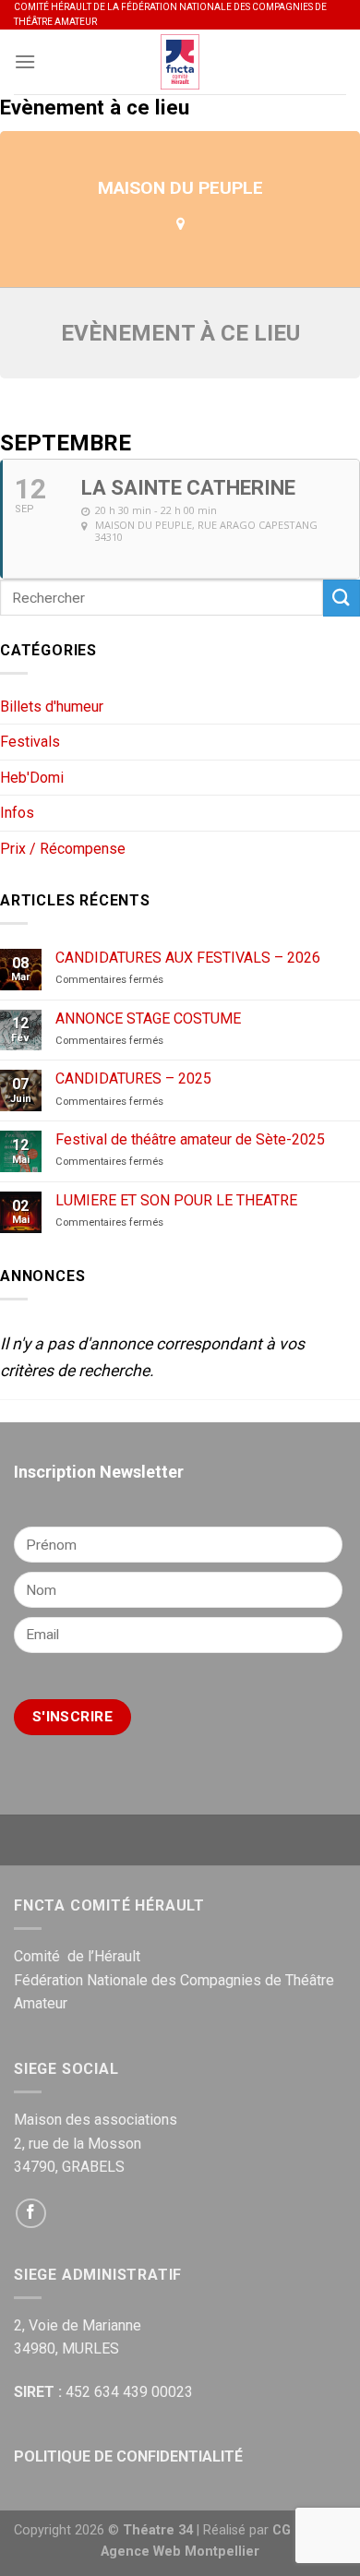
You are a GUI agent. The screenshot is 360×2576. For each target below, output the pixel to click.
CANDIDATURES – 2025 (133, 1078)
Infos (17, 813)
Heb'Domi (32, 778)
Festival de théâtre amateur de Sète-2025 (190, 1139)
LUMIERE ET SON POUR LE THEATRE (176, 1200)
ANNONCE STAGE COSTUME (148, 1018)
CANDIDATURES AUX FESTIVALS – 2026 (188, 958)
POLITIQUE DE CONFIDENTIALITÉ (128, 2456)
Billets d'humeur (52, 707)
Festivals (30, 742)
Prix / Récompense (63, 849)
